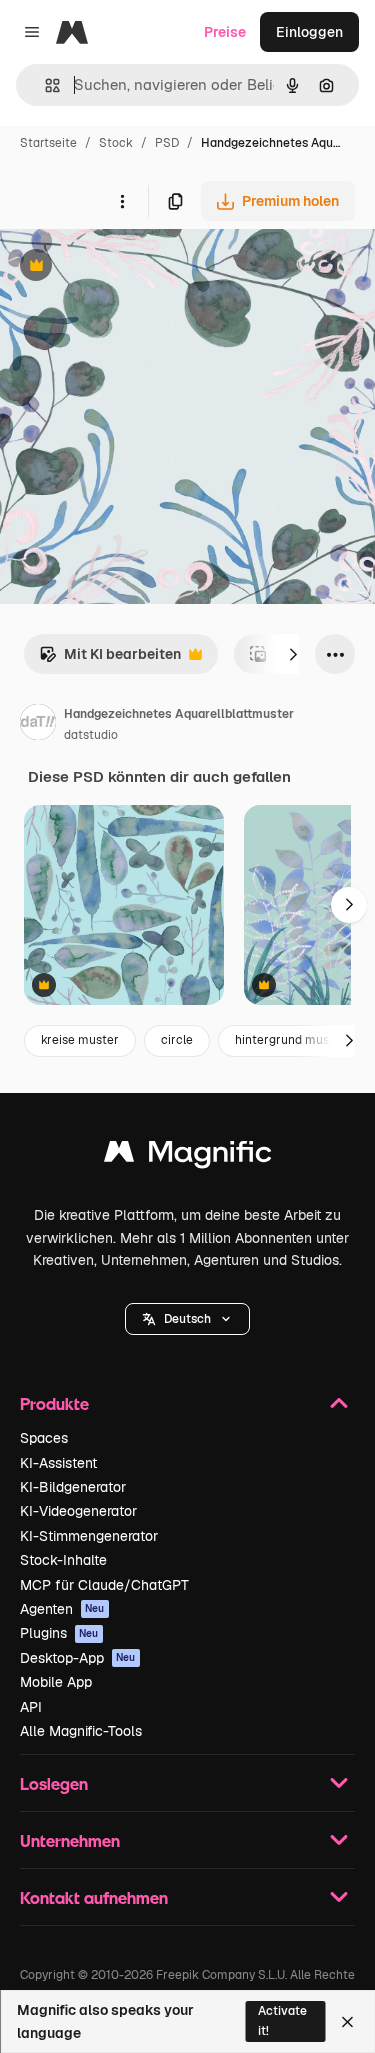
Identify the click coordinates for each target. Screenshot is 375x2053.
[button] (187, 1319)
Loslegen (54, 1783)
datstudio (91, 735)
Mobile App (56, 1682)
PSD (167, 143)
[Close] (347, 2022)
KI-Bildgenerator (73, 1487)
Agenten (62, 1609)
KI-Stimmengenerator (89, 1536)
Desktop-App (78, 1658)
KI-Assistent (58, 1463)
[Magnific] (188, 1156)
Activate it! (282, 2020)
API (31, 1707)
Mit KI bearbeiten (110, 659)
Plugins (59, 1633)
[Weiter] (293, 654)
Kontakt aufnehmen (94, 1897)
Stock (116, 143)
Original (128, 267)
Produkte (54, 1403)
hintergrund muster (290, 1040)
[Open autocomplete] (44, 85)
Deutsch (187, 1319)
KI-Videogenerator (78, 1511)
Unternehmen (70, 1840)
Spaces (44, 1438)
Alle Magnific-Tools (81, 1731)
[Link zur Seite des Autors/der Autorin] (38, 725)
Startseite (48, 143)
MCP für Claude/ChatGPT (104, 1585)
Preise (225, 32)
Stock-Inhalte (63, 1560)
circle (177, 1040)
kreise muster (80, 1040)
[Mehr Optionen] (122, 201)
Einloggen (309, 32)
